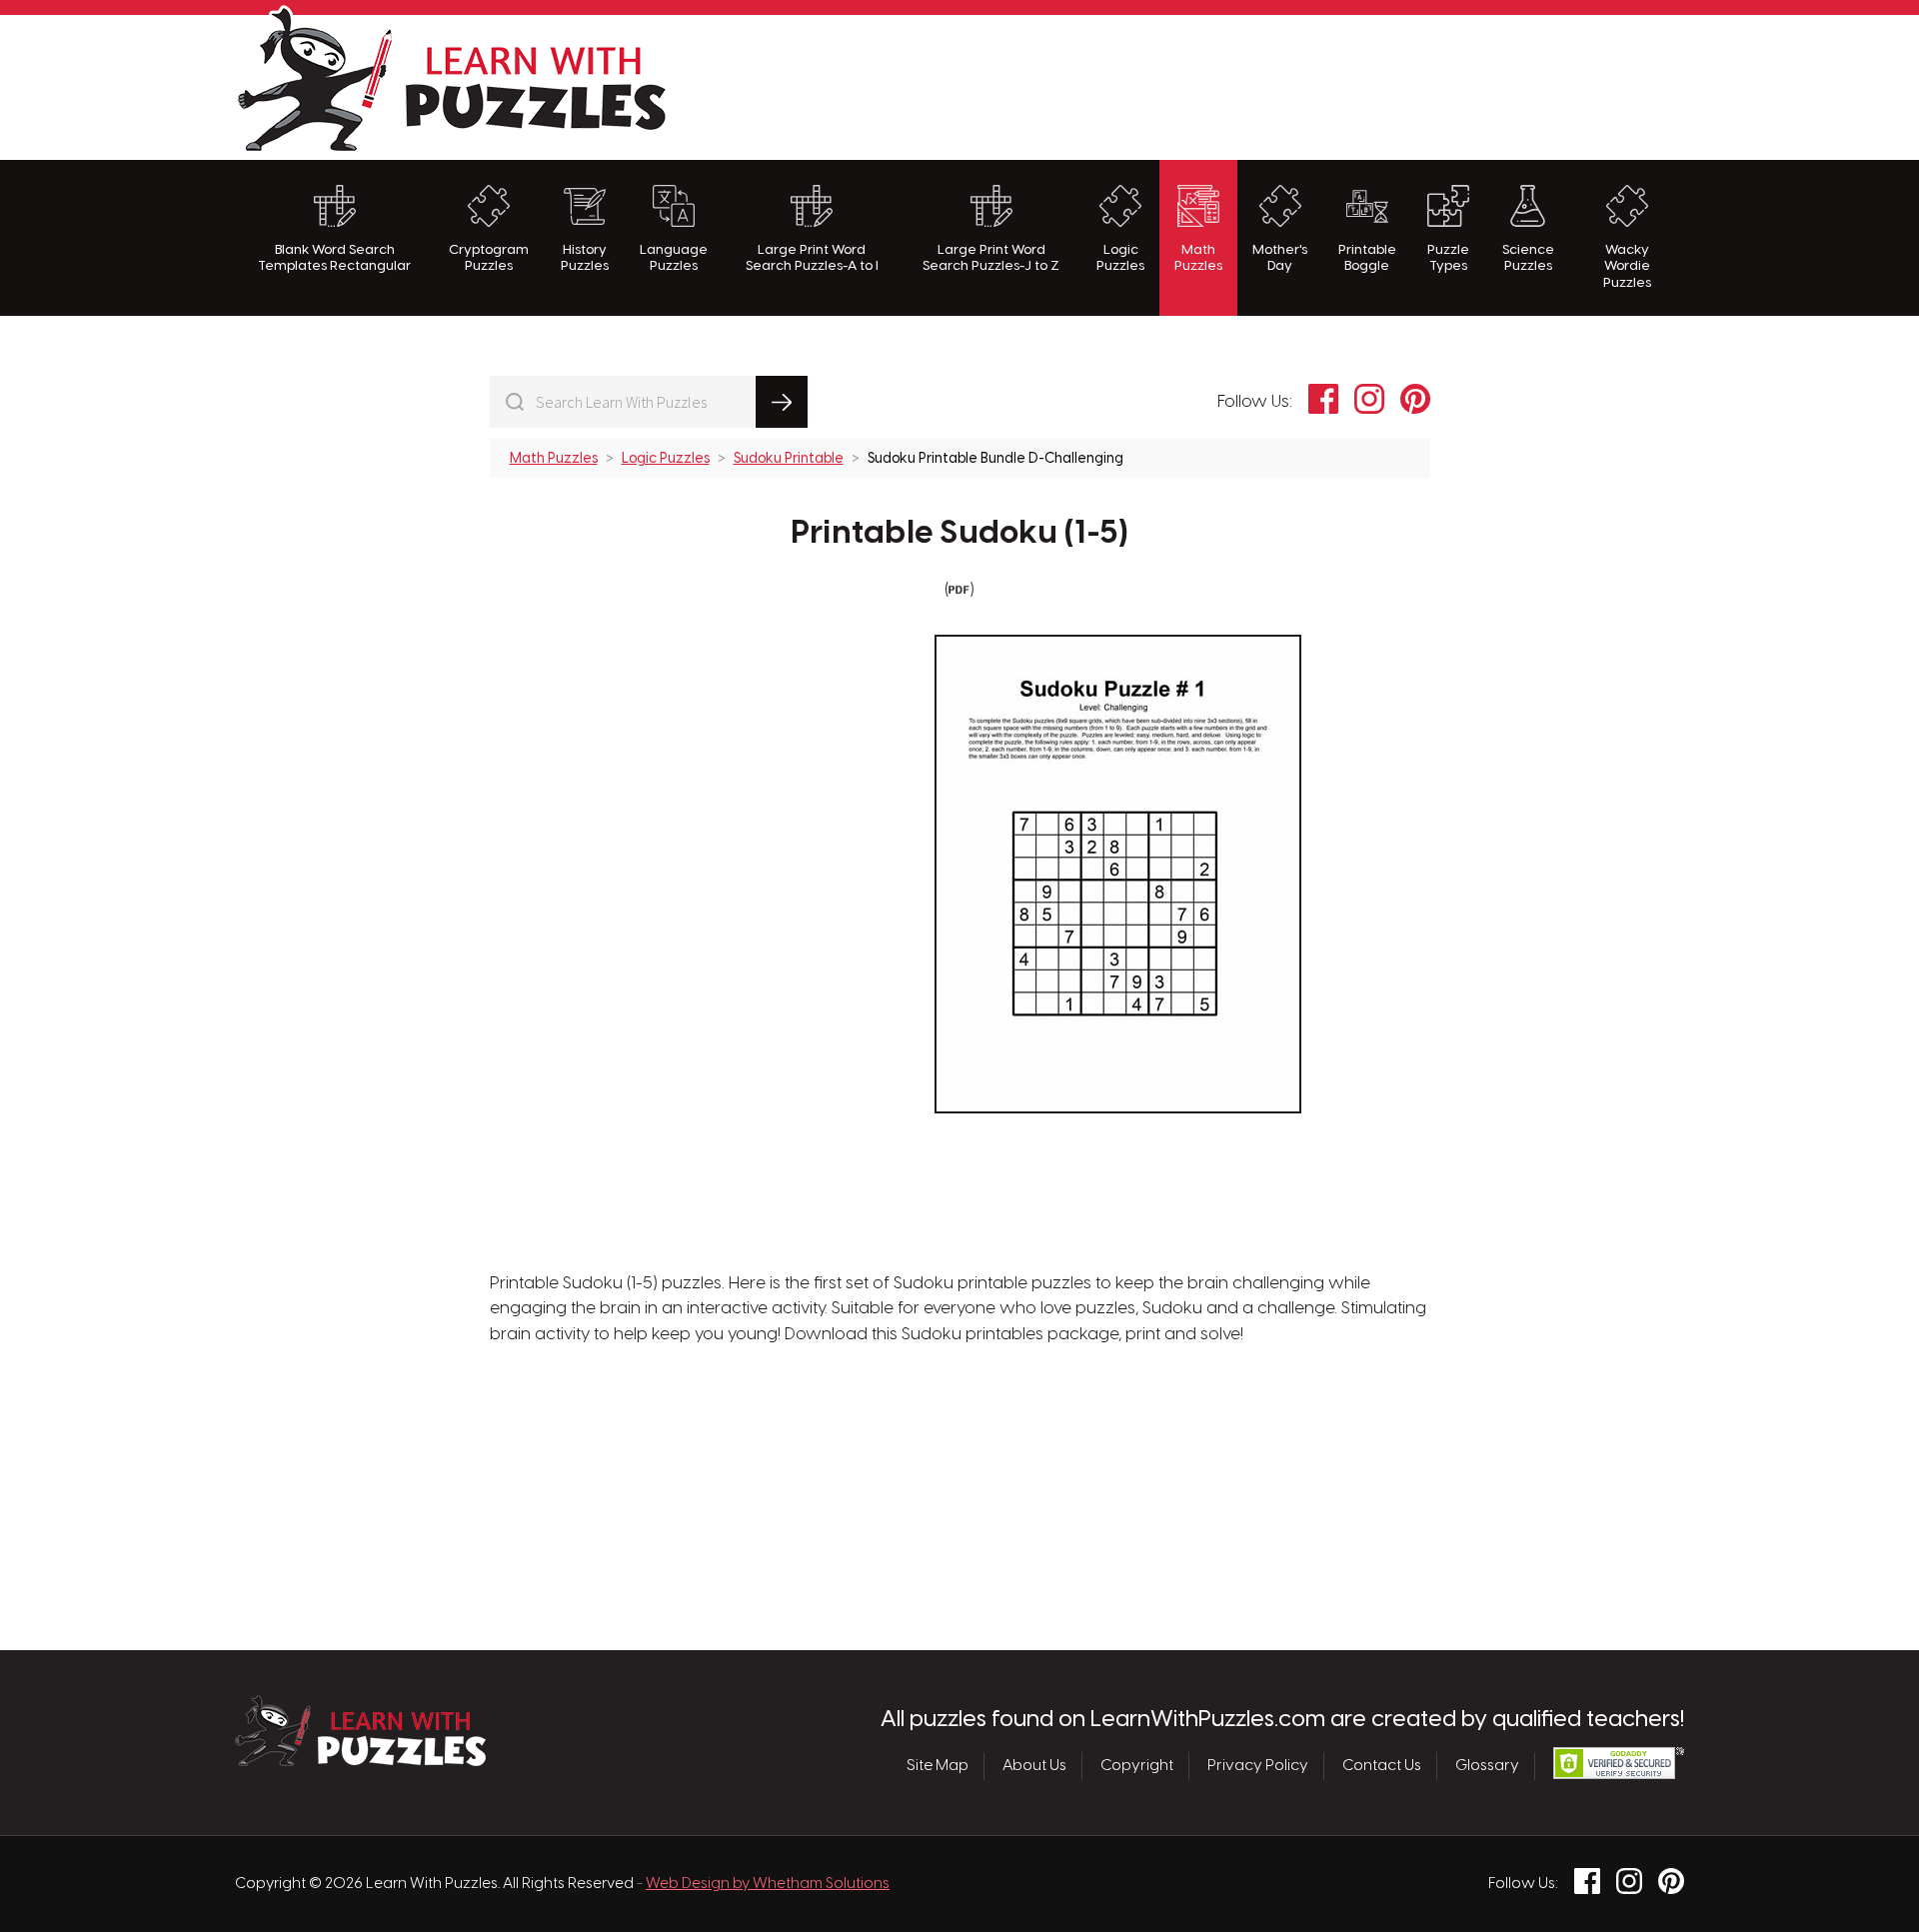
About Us (1034, 1766)
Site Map (938, 1766)
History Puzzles (585, 258)
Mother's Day (1280, 258)
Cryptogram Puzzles (489, 258)
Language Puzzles (674, 258)
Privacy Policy (1258, 1766)
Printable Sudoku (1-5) (960, 534)
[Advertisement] (1320, 85)
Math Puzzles (1198, 258)
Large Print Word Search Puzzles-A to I (812, 258)
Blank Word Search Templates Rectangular (334, 258)
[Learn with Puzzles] (360, 1761)
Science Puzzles (1528, 258)
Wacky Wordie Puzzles (1627, 266)
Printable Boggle (1367, 258)
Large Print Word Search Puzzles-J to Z (991, 258)
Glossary (1487, 1766)
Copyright (1137, 1766)
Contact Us (1382, 1766)
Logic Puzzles (1120, 258)
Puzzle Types (1448, 258)
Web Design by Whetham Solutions (768, 1884)
